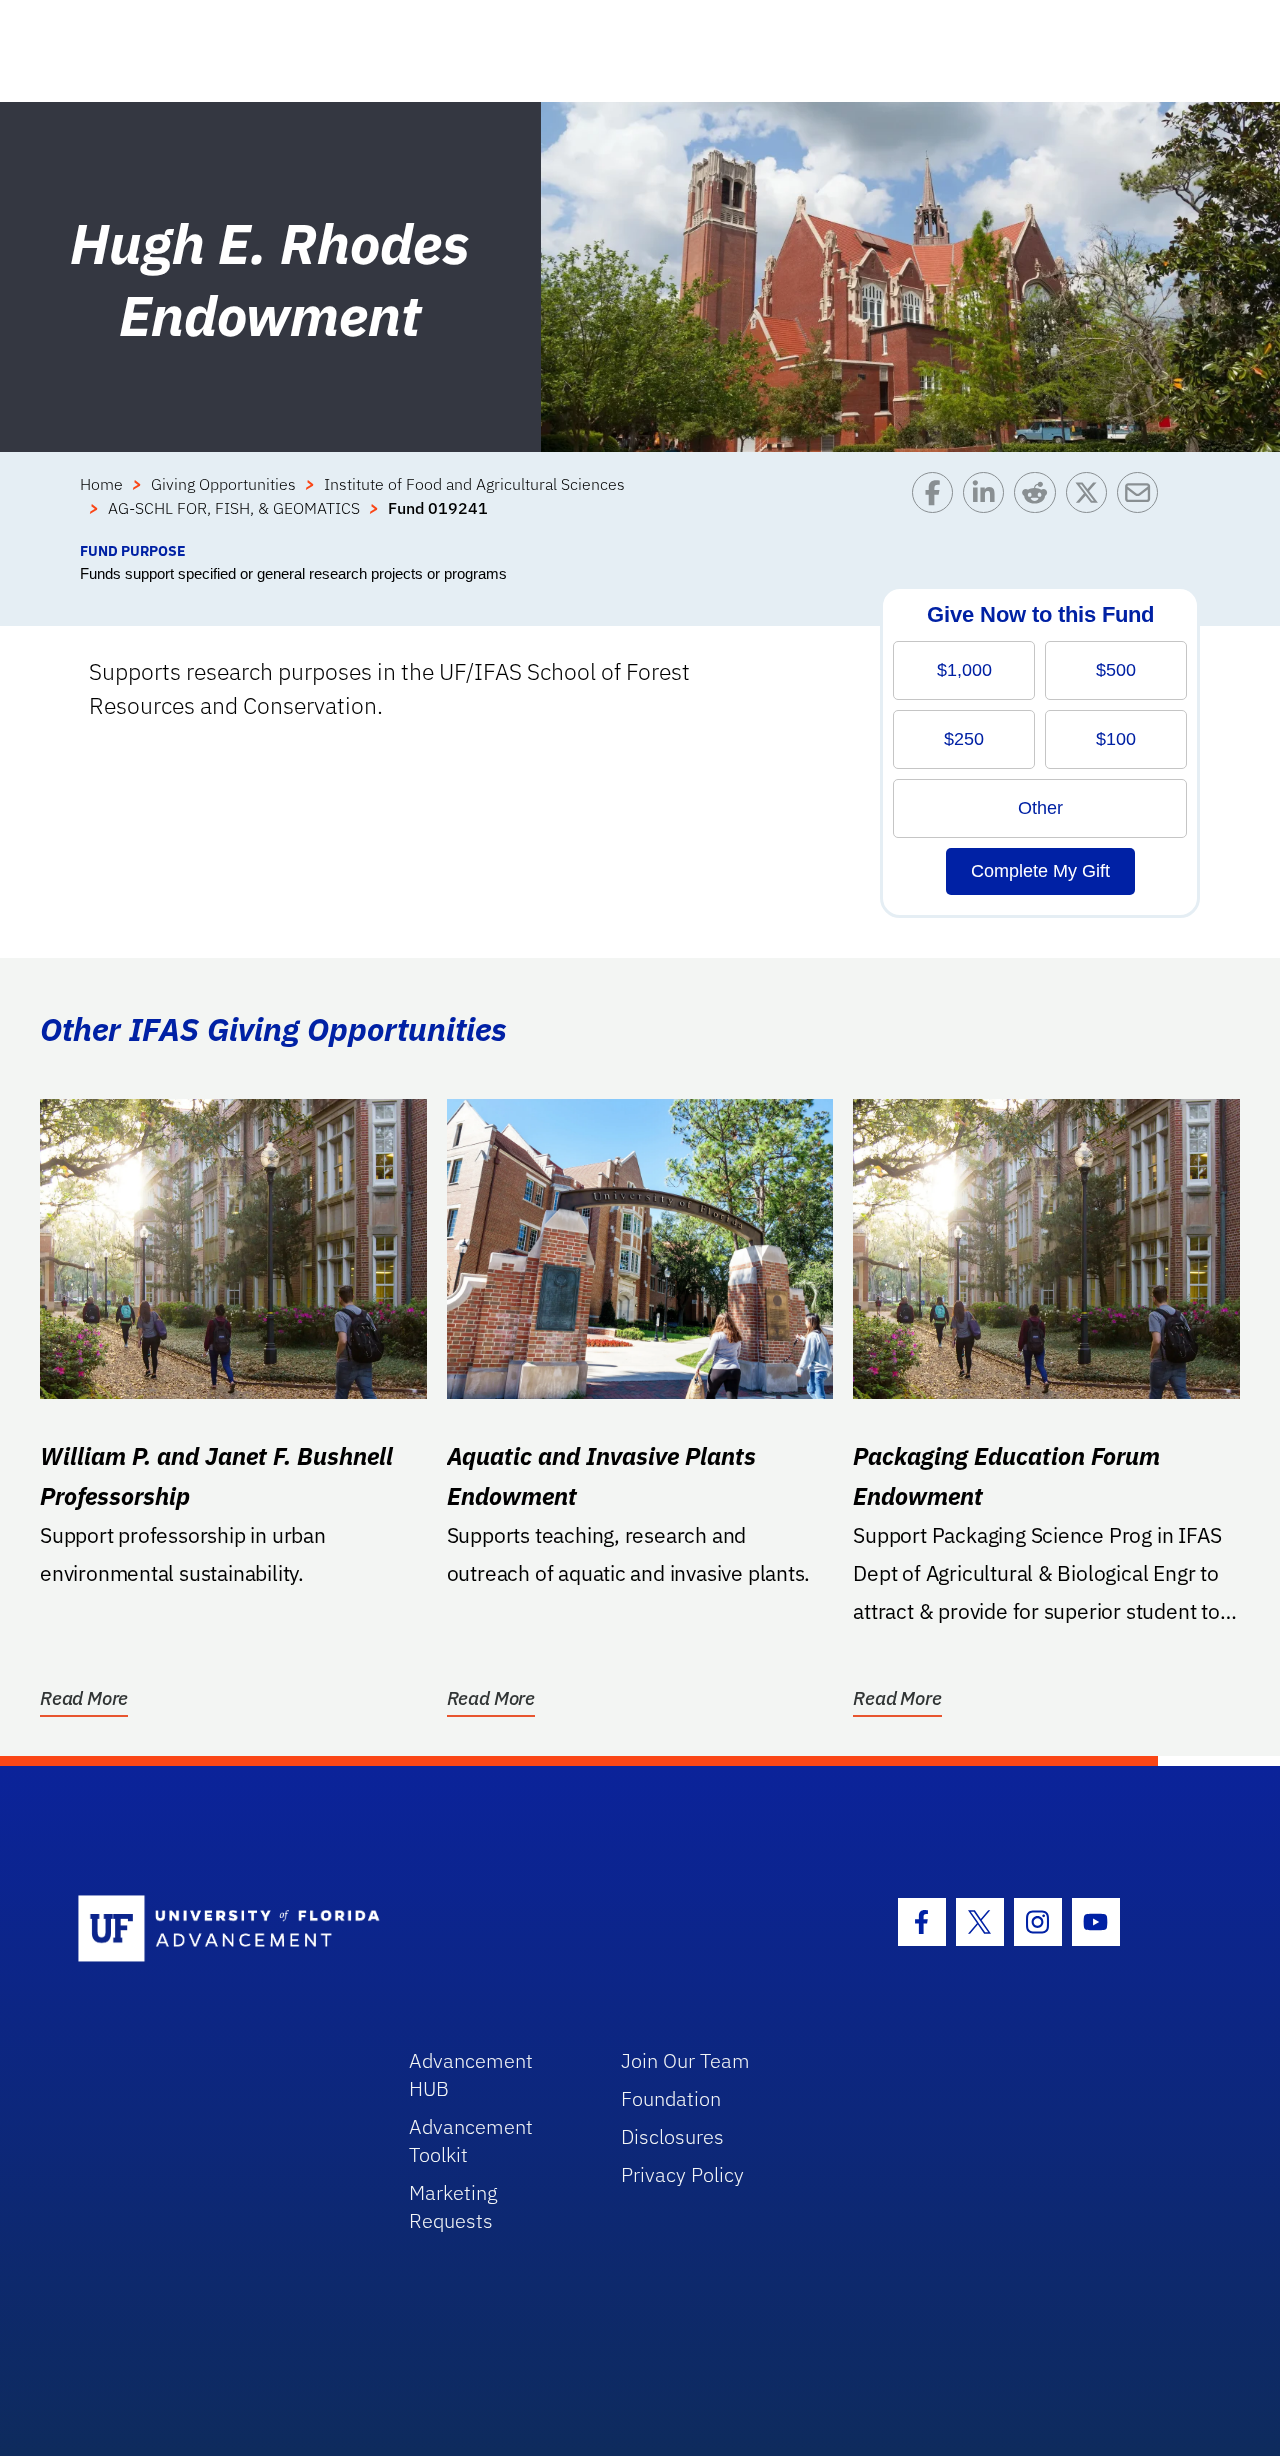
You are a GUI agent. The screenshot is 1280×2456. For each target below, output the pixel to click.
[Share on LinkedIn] (988, 506)
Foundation (671, 2098)
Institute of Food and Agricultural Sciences (474, 484)
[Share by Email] (1142, 506)
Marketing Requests (453, 2206)
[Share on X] (1091, 506)
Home (101, 484)
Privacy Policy (682, 2174)
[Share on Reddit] (1039, 506)
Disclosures (672, 2136)
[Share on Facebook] (937, 506)
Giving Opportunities (223, 484)
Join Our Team (685, 2060)
